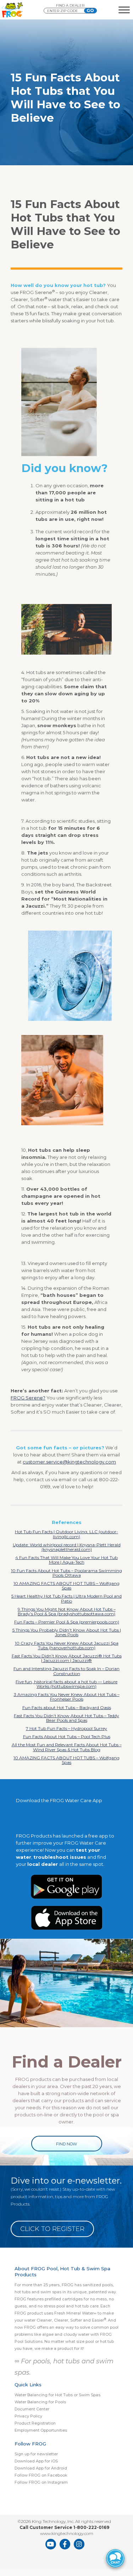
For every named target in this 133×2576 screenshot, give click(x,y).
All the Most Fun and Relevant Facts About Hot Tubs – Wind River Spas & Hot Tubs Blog (67, 1747)
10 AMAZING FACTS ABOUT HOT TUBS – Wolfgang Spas (66, 1586)
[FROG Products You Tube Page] (51, 2544)
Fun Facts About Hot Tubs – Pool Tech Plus (67, 1736)
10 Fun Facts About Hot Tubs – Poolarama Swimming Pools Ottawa (66, 1573)
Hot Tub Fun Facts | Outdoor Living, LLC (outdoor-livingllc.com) (66, 1534)
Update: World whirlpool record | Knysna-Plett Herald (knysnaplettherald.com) (67, 1547)
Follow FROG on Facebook (41, 2475)
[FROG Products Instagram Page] (79, 2544)
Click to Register (52, 2229)
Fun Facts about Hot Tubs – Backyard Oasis (67, 1707)
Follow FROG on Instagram (41, 2482)
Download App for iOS (36, 2461)
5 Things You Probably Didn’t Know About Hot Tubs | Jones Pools (67, 1632)
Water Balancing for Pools (40, 2402)
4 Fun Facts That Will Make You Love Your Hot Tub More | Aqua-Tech (66, 1560)
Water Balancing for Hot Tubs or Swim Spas (57, 2395)
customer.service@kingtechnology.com (69, 1462)
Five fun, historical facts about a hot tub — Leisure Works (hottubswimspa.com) (66, 1684)
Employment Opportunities (41, 2430)
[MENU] (124, 10)
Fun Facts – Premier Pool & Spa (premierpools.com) (67, 1622)
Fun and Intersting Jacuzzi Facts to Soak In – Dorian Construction (66, 1671)
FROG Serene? (28, 1398)
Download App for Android (41, 2468)
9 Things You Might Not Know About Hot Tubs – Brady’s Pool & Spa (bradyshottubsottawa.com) (67, 1611)
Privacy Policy (28, 2416)
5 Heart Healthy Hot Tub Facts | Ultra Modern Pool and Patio (66, 1598)
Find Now (66, 2144)
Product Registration (35, 2423)
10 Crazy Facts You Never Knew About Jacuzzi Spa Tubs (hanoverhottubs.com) (67, 1645)
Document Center (32, 2409)
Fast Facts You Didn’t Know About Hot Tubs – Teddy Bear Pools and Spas (66, 1718)
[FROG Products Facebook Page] (65, 2544)
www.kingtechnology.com (67, 2533)
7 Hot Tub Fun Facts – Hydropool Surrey (66, 1728)
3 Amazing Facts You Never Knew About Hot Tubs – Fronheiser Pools (67, 1697)
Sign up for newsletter (36, 2454)
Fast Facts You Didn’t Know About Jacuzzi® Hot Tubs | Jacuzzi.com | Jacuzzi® (67, 1658)
